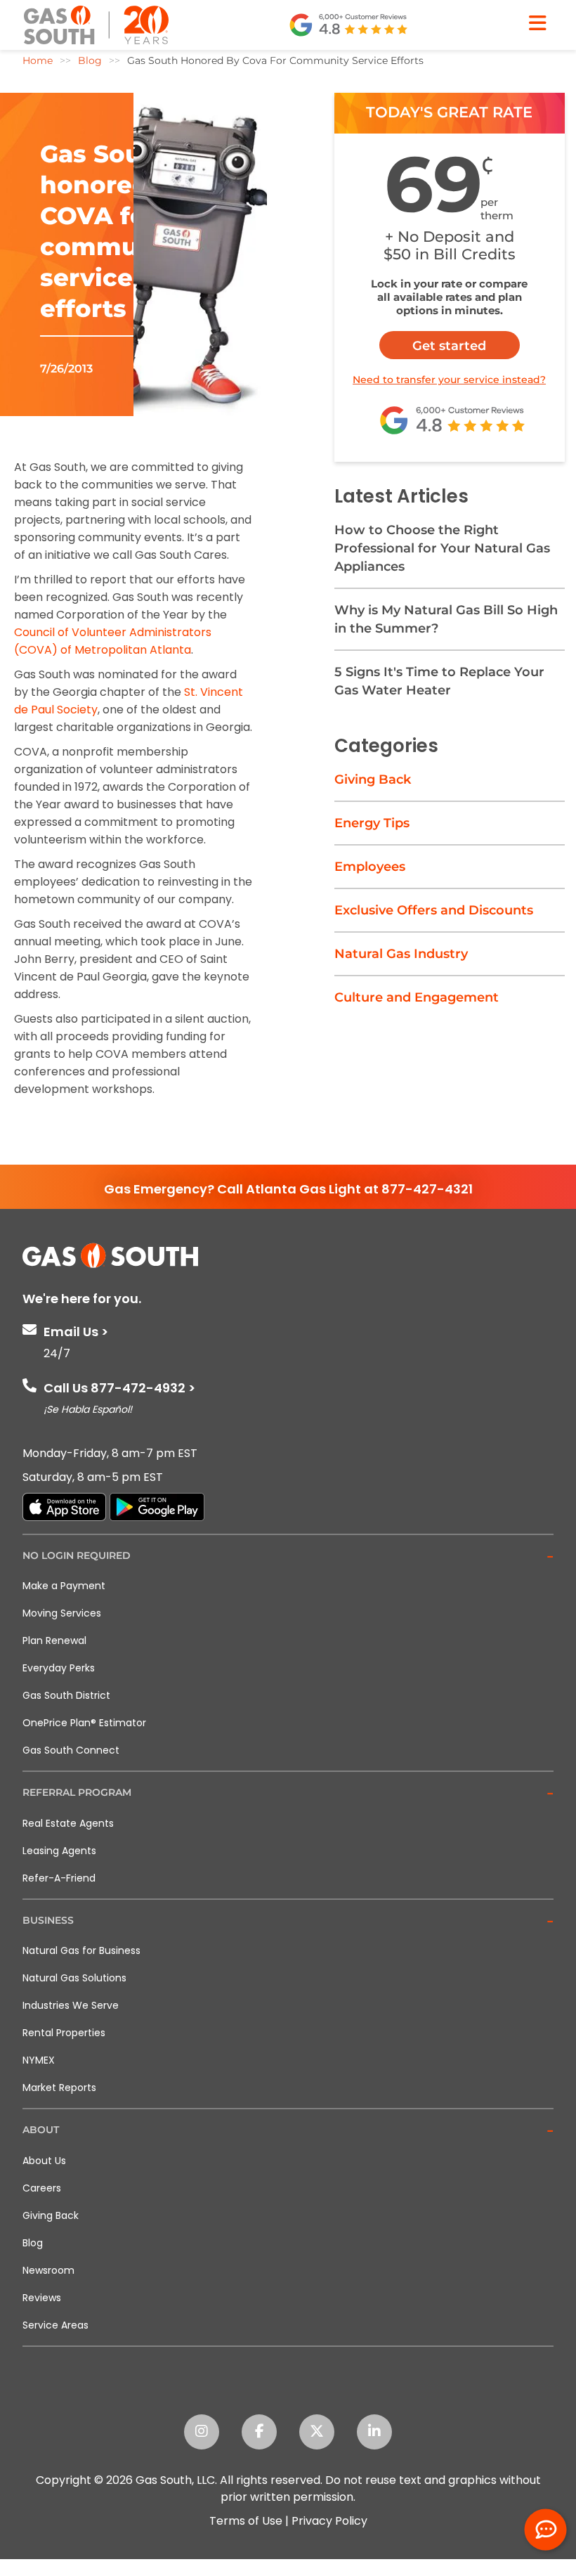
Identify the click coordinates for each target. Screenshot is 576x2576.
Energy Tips (372, 823)
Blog (33, 2243)
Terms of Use (246, 2521)
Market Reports (59, 2088)
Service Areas (55, 2325)
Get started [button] (449, 346)
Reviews (42, 2298)
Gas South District (66, 1695)
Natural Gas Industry (401, 954)
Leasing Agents (59, 1851)
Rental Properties (64, 2033)
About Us (44, 2161)
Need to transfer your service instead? (449, 380)
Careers (42, 2188)
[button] (288, 1556)
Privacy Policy (329, 2521)
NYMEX (39, 2060)
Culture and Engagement (417, 997)
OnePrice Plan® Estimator (84, 1723)
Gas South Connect (71, 1750)
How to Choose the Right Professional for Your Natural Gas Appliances (442, 548)
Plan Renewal (54, 1640)
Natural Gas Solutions (74, 1978)
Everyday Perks (59, 1668)
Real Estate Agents (68, 1823)
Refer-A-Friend (59, 1878)
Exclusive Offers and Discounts (434, 910)
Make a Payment (64, 1586)
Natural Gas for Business (81, 1950)
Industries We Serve (71, 2005)
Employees (370, 867)
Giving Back (373, 779)
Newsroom (48, 2270)
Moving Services (62, 1613)
